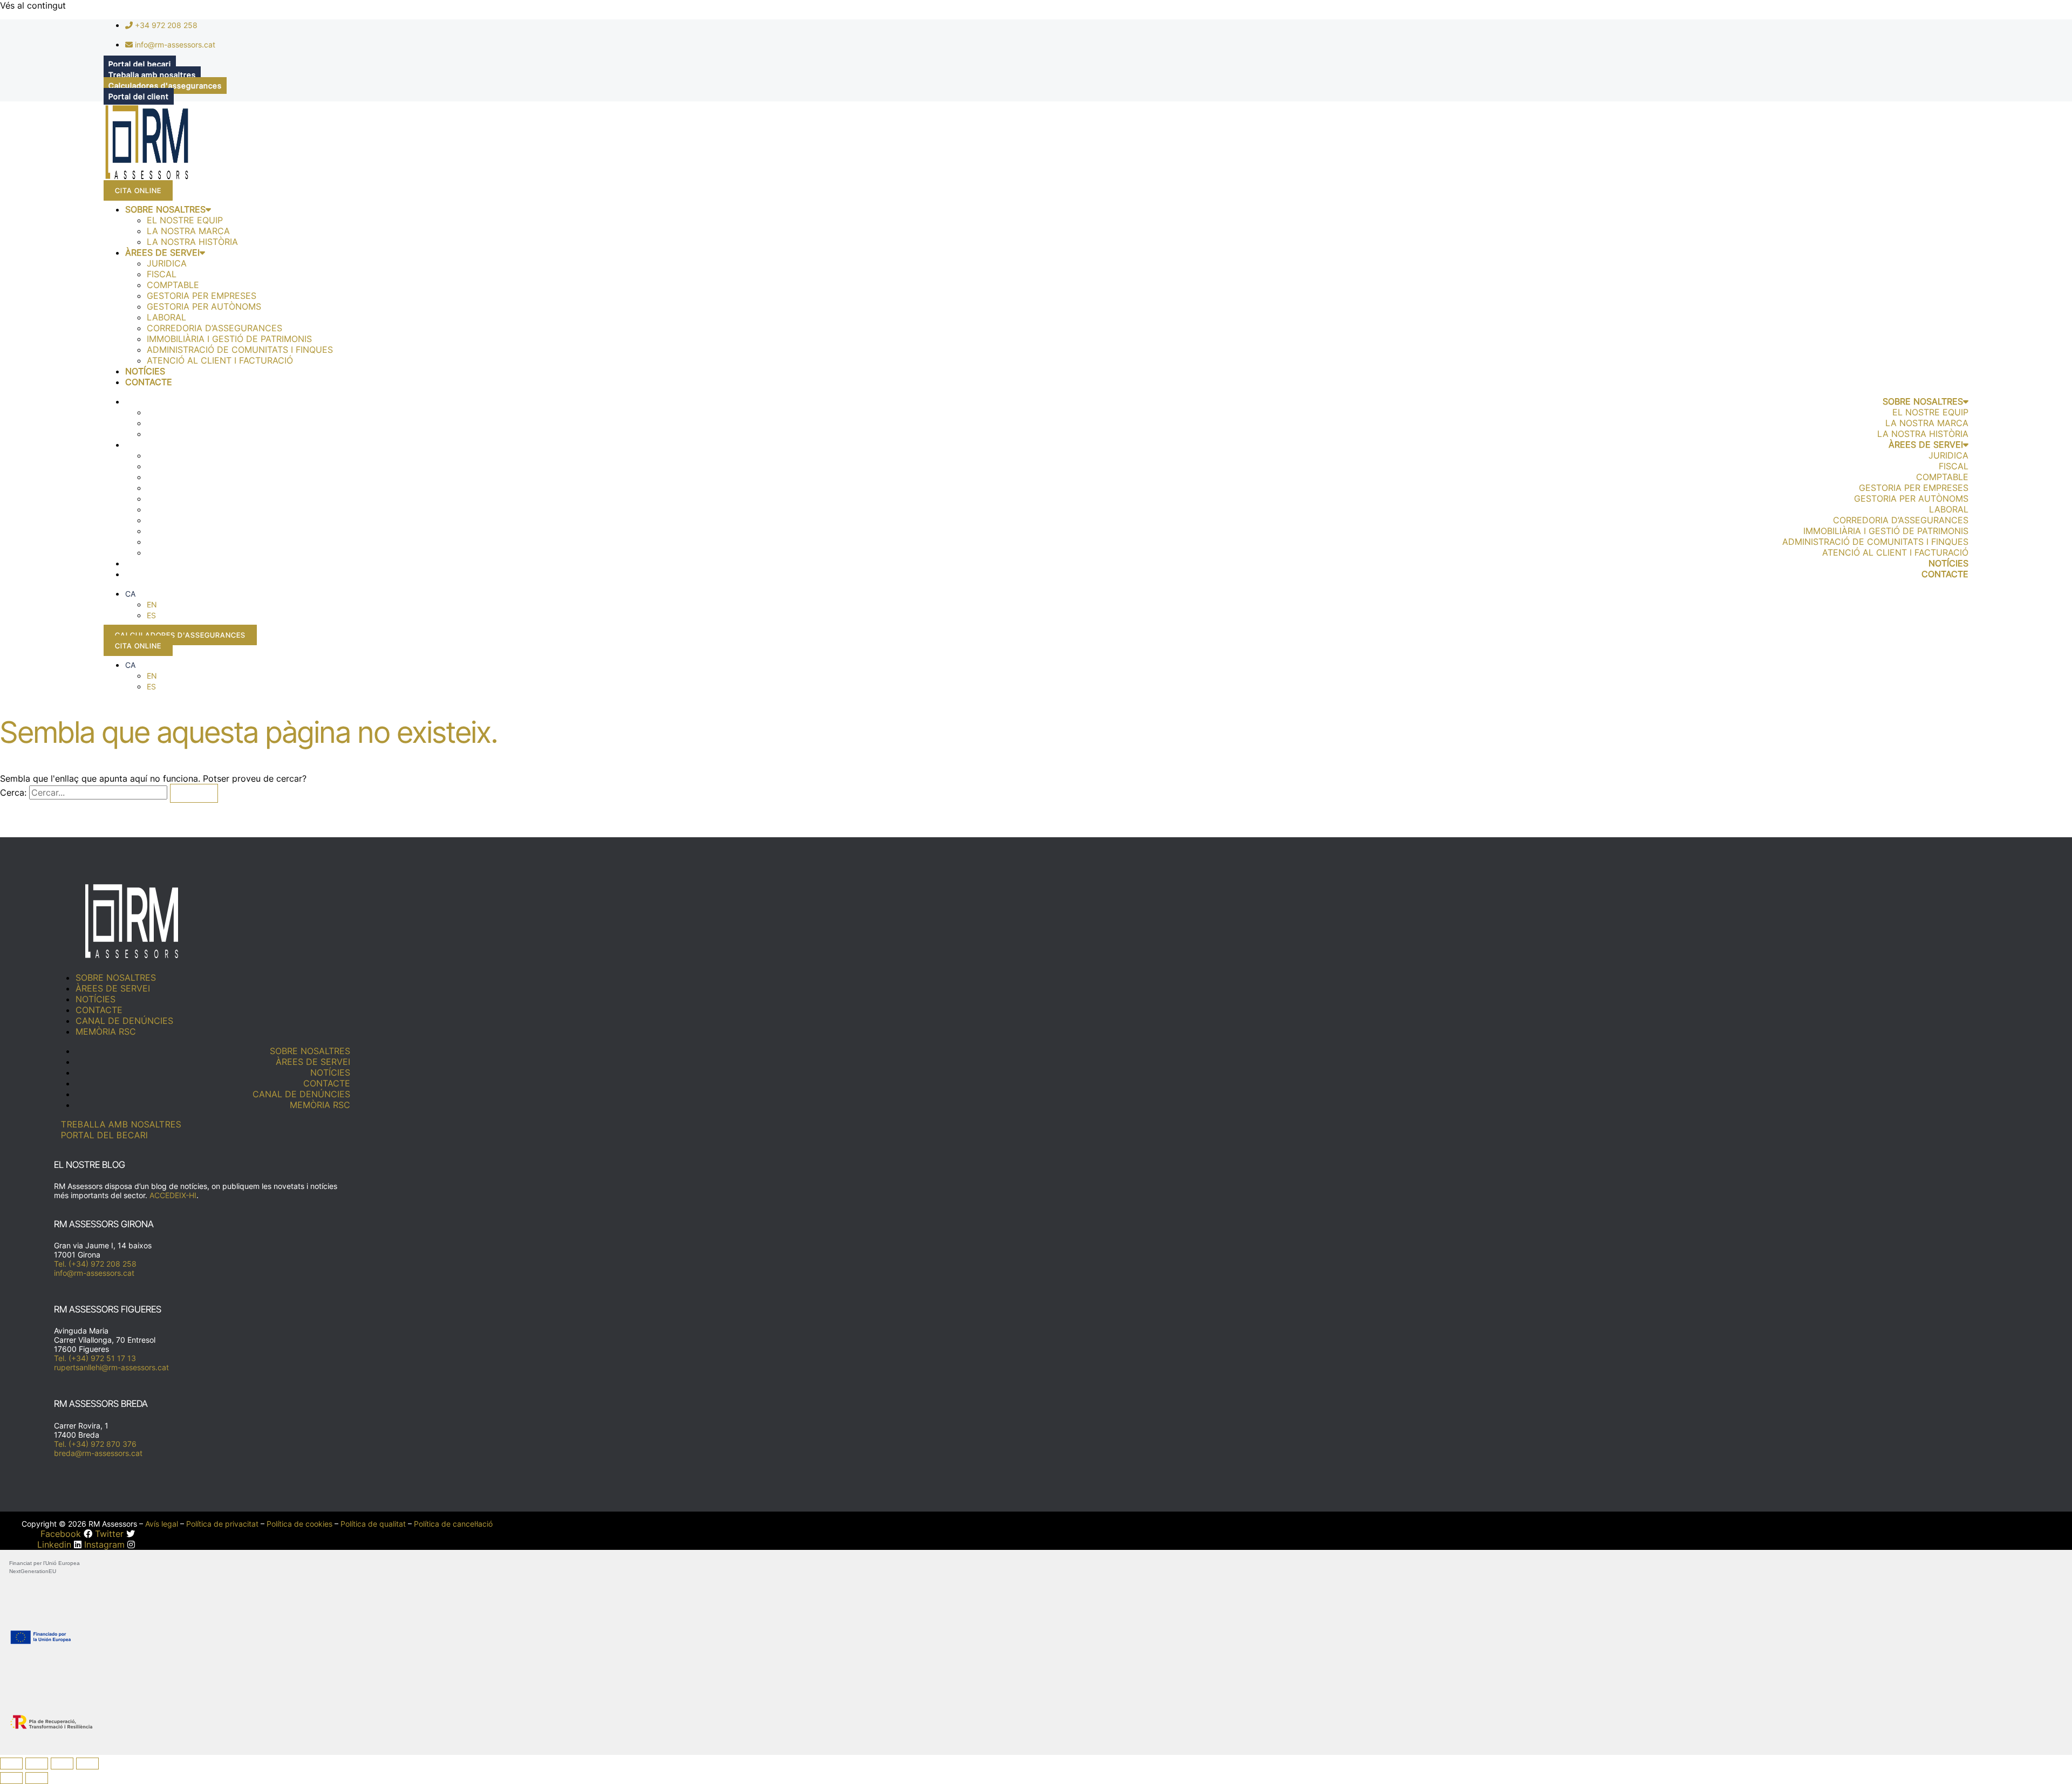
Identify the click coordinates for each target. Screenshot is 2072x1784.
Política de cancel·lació (453, 1524)
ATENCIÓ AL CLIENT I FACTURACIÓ (220, 360)
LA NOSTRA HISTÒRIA (192, 242)
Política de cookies (299, 1524)
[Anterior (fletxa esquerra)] (11, 1778)
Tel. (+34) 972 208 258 (95, 1264)
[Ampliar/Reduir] (11, 1764)
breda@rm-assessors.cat (98, 1453)
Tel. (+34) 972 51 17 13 (95, 1358)
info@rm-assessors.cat (94, 1273)
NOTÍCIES (145, 371)
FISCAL (162, 274)
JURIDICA (167, 263)
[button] (130, 594)
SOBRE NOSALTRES (165, 209)
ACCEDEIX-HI (173, 1195)
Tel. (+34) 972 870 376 (95, 1444)
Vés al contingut (33, 5)
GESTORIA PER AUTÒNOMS (204, 306)
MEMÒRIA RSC (106, 1031)
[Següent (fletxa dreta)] (37, 1778)
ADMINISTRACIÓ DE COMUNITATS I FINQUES (240, 350)
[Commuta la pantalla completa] (37, 1764)
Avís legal (162, 1524)
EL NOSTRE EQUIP (185, 220)
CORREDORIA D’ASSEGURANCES (214, 328)
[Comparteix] (62, 1764)
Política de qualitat (373, 1524)
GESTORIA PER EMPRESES (202, 296)
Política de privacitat (222, 1524)
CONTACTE (149, 382)
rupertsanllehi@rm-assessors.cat (111, 1367)
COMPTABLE (173, 285)
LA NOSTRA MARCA (188, 231)
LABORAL (166, 317)
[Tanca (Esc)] (87, 1764)
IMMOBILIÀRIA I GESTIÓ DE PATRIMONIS (229, 339)
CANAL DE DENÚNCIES (124, 1021)
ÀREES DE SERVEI (162, 252)
